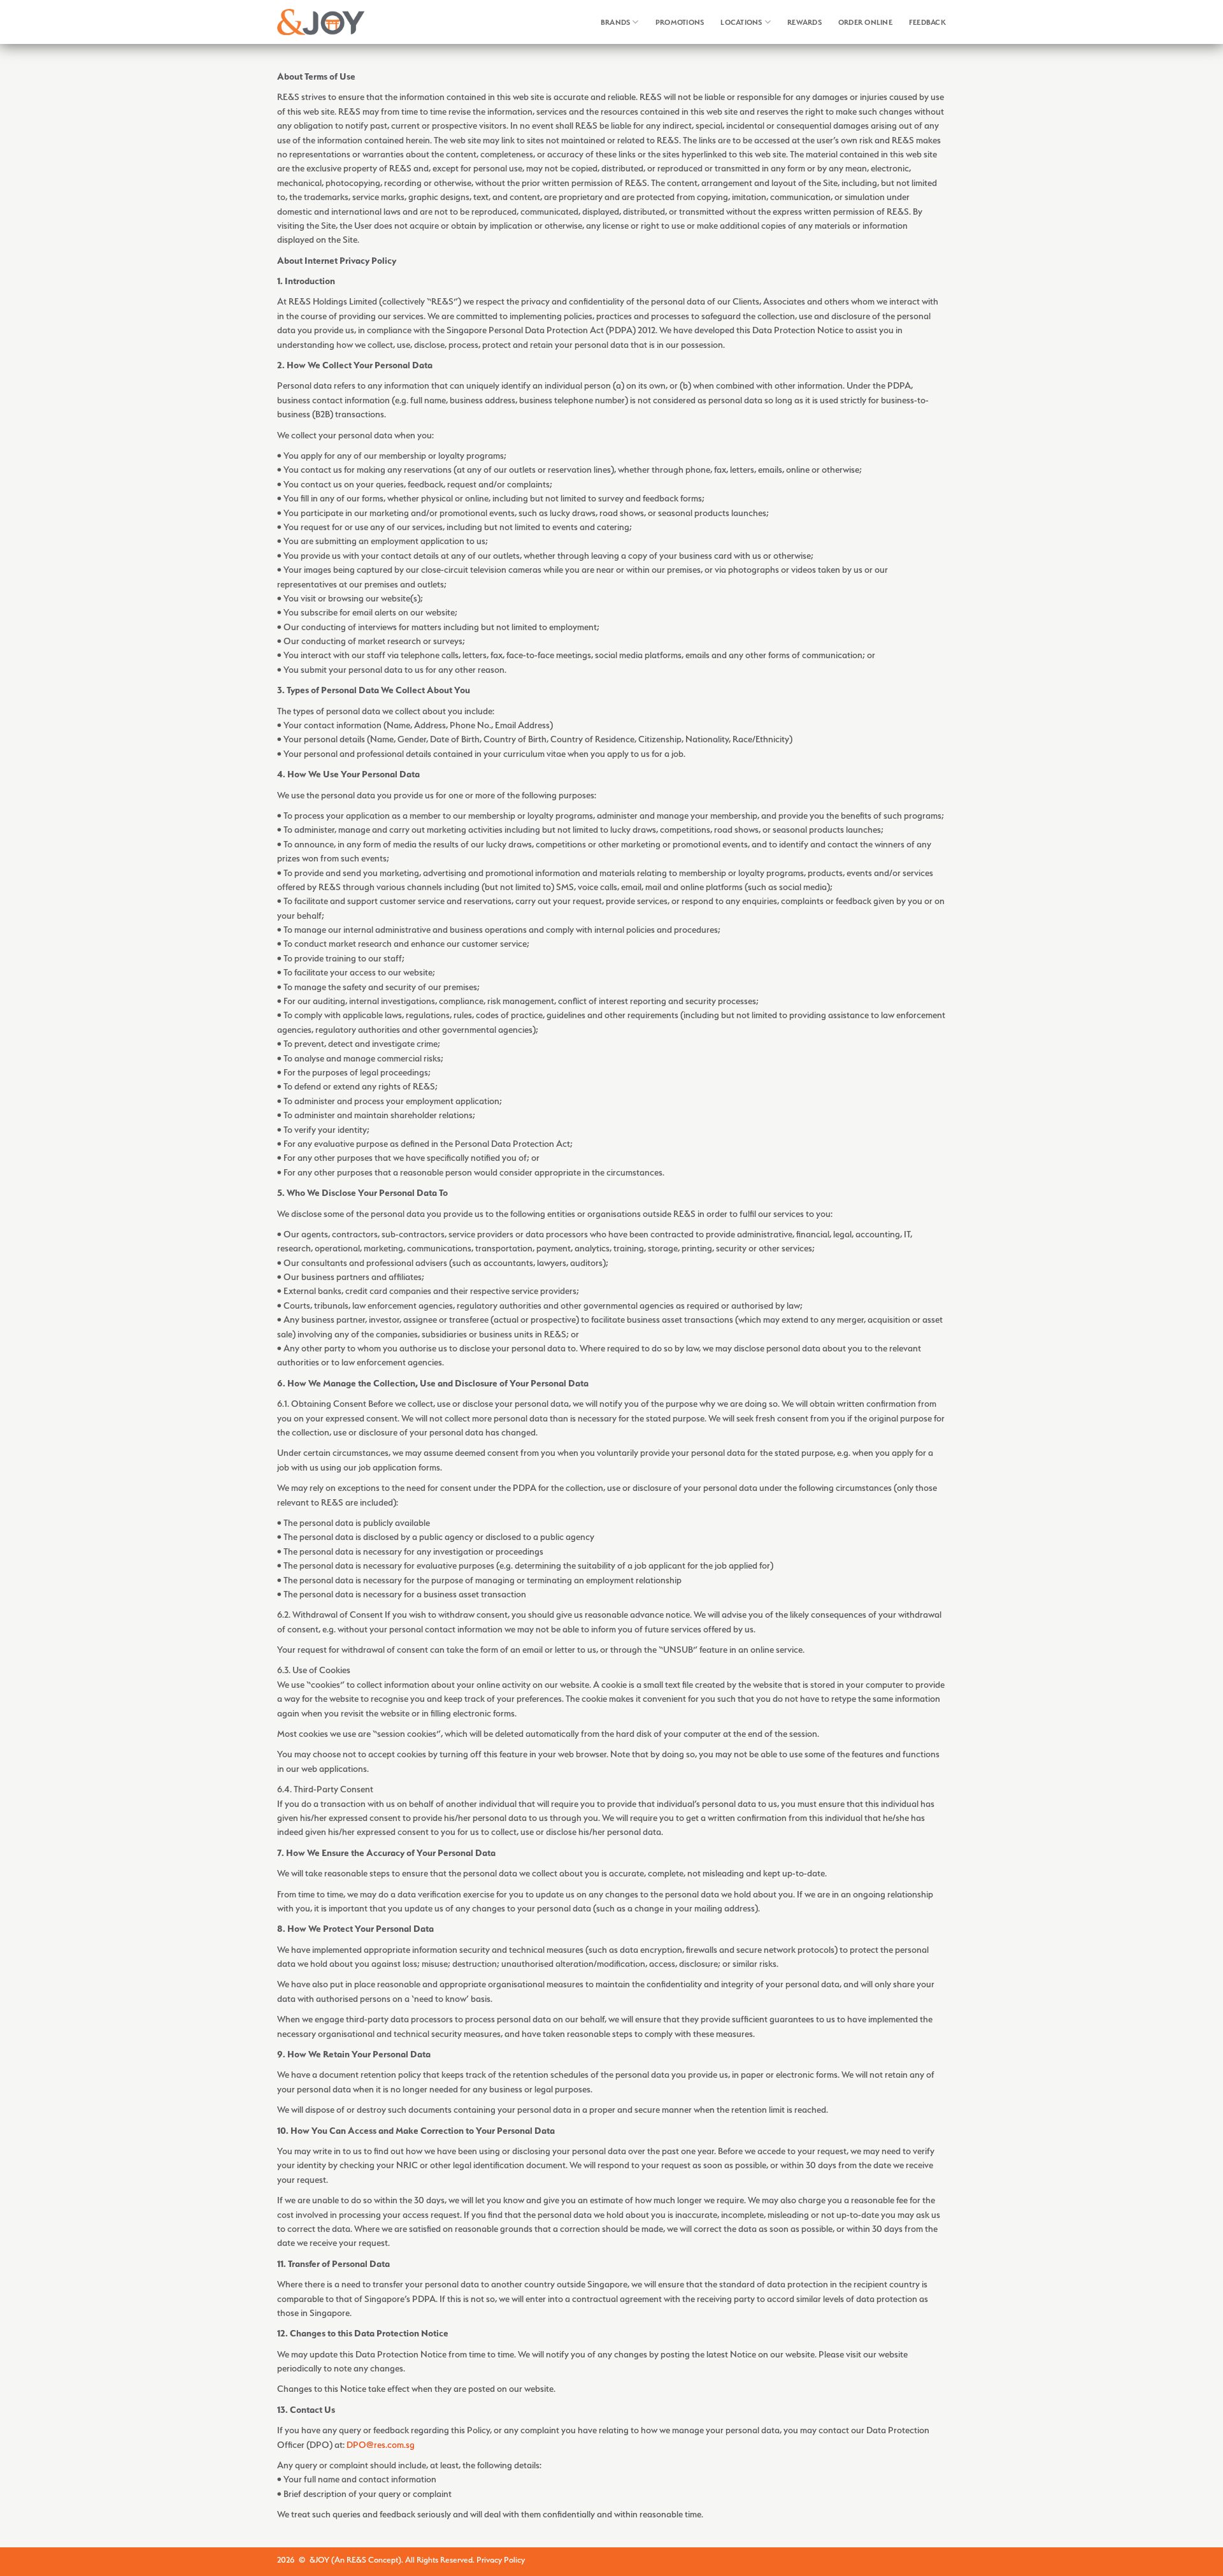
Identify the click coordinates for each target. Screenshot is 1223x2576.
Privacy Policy (501, 2560)
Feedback (927, 22)
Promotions (680, 22)
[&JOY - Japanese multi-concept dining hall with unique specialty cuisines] (321, 22)
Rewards (805, 22)
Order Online (865, 22)
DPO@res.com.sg (381, 2444)
